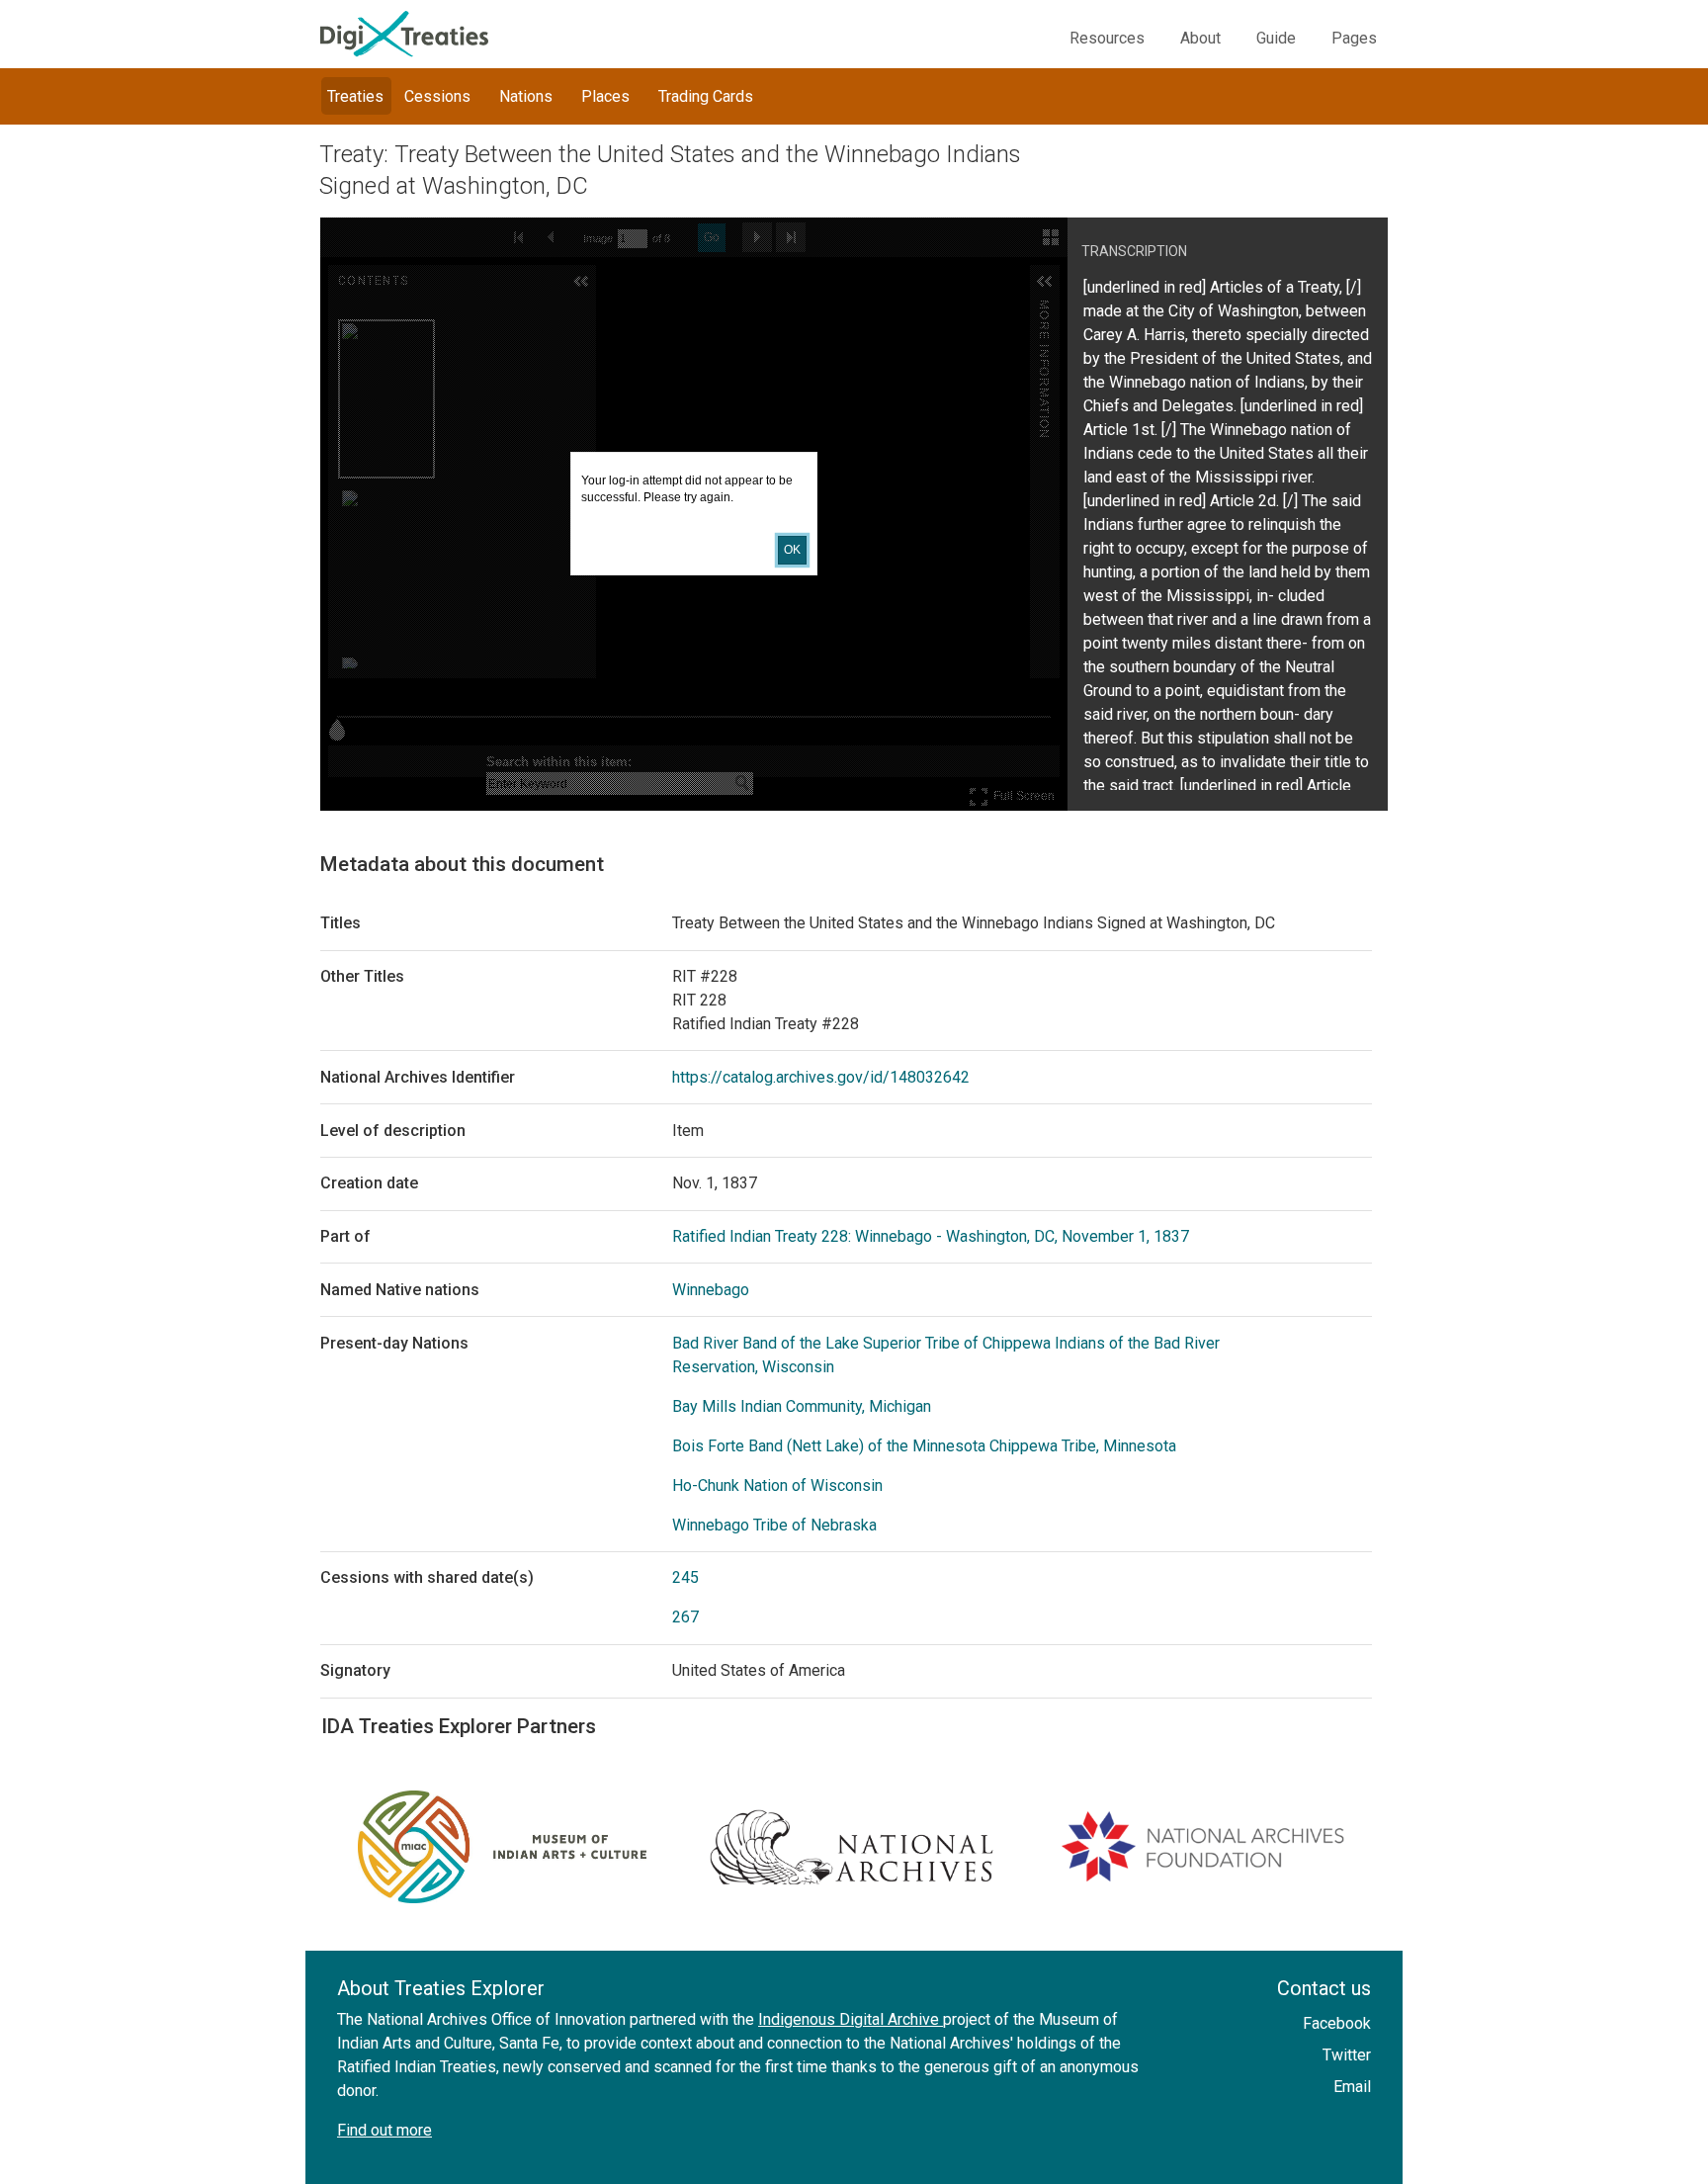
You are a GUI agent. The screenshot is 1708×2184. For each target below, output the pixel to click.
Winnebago (711, 1290)
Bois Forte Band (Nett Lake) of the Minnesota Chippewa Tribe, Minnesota (924, 1446)
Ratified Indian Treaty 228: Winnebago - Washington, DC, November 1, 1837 (931, 1236)
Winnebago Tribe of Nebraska (774, 1525)
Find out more (384, 2130)
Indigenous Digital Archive (851, 2019)
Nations (526, 96)
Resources (1107, 38)
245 (685, 1577)
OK (792, 550)
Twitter (1347, 2055)
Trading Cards (706, 96)
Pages (1354, 38)
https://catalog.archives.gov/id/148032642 (821, 1077)
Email (1352, 2087)
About (1200, 38)
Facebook (1337, 2023)
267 (685, 1617)
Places (605, 96)
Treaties (355, 96)
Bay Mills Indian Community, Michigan (802, 1406)
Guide (1276, 38)
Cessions (437, 96)
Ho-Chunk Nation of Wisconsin (777, 1485)
